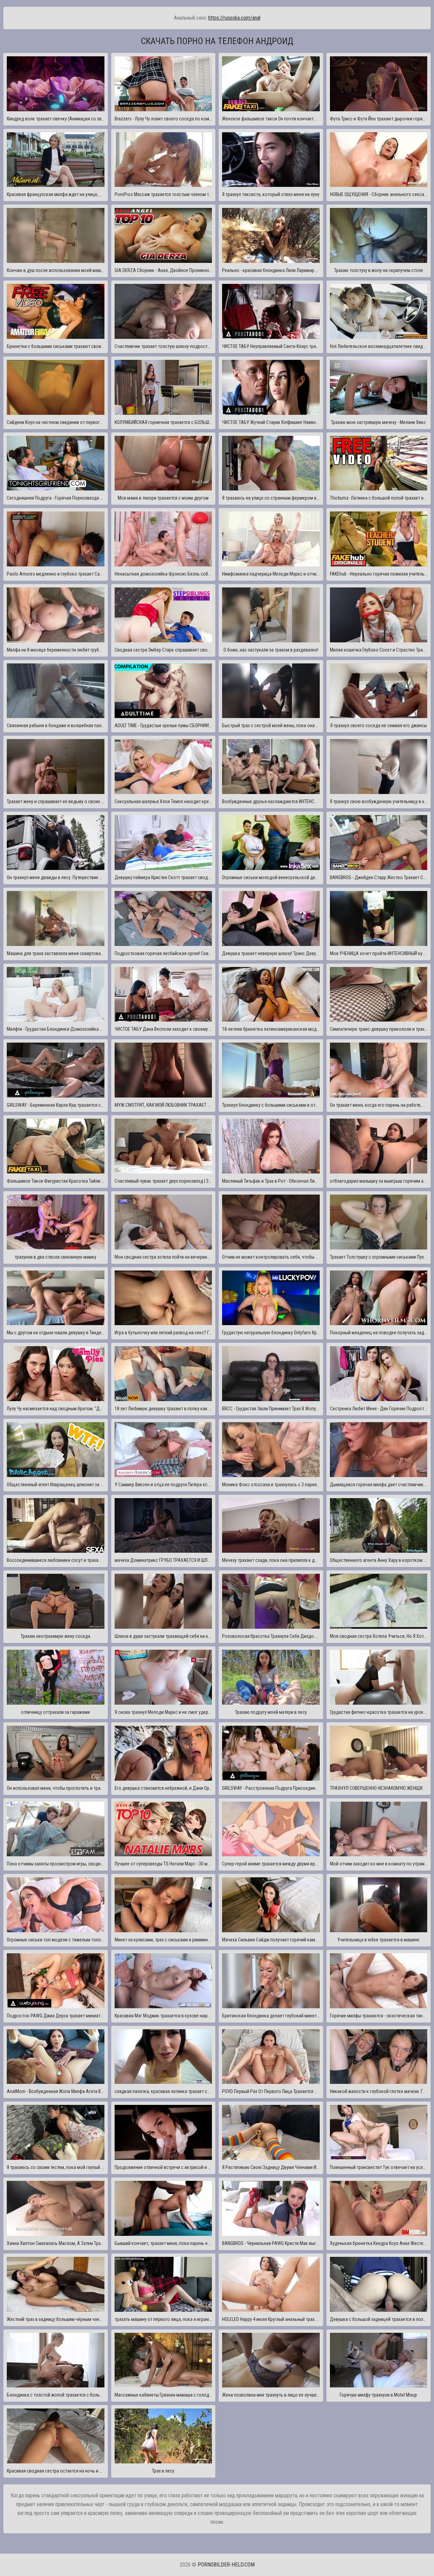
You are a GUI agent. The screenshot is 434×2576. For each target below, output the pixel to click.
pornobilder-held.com (226, 2565)
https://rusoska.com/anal (234, 18)
